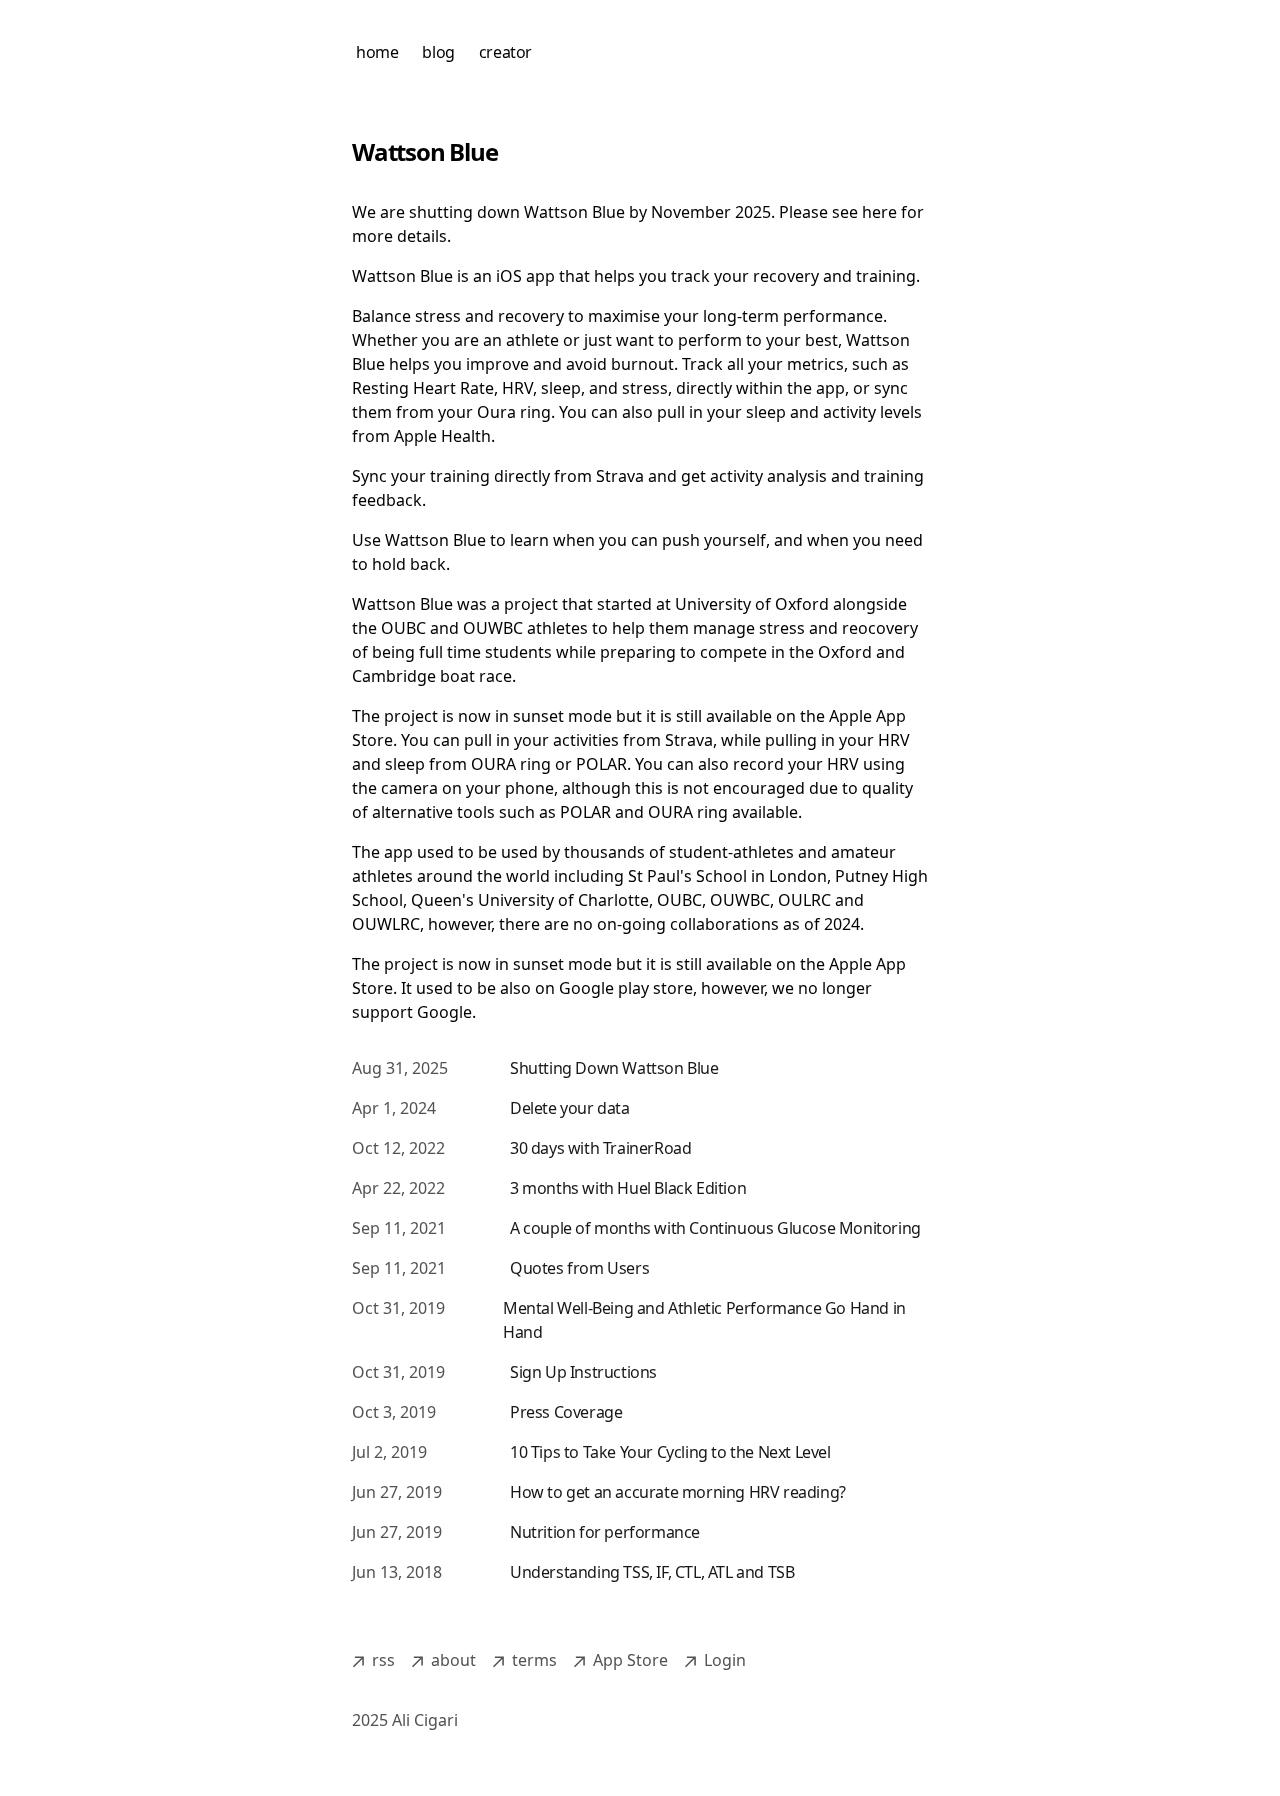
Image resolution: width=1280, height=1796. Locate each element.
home (377, 52)
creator (505, 52)
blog (438, 52)
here (879, 212)
